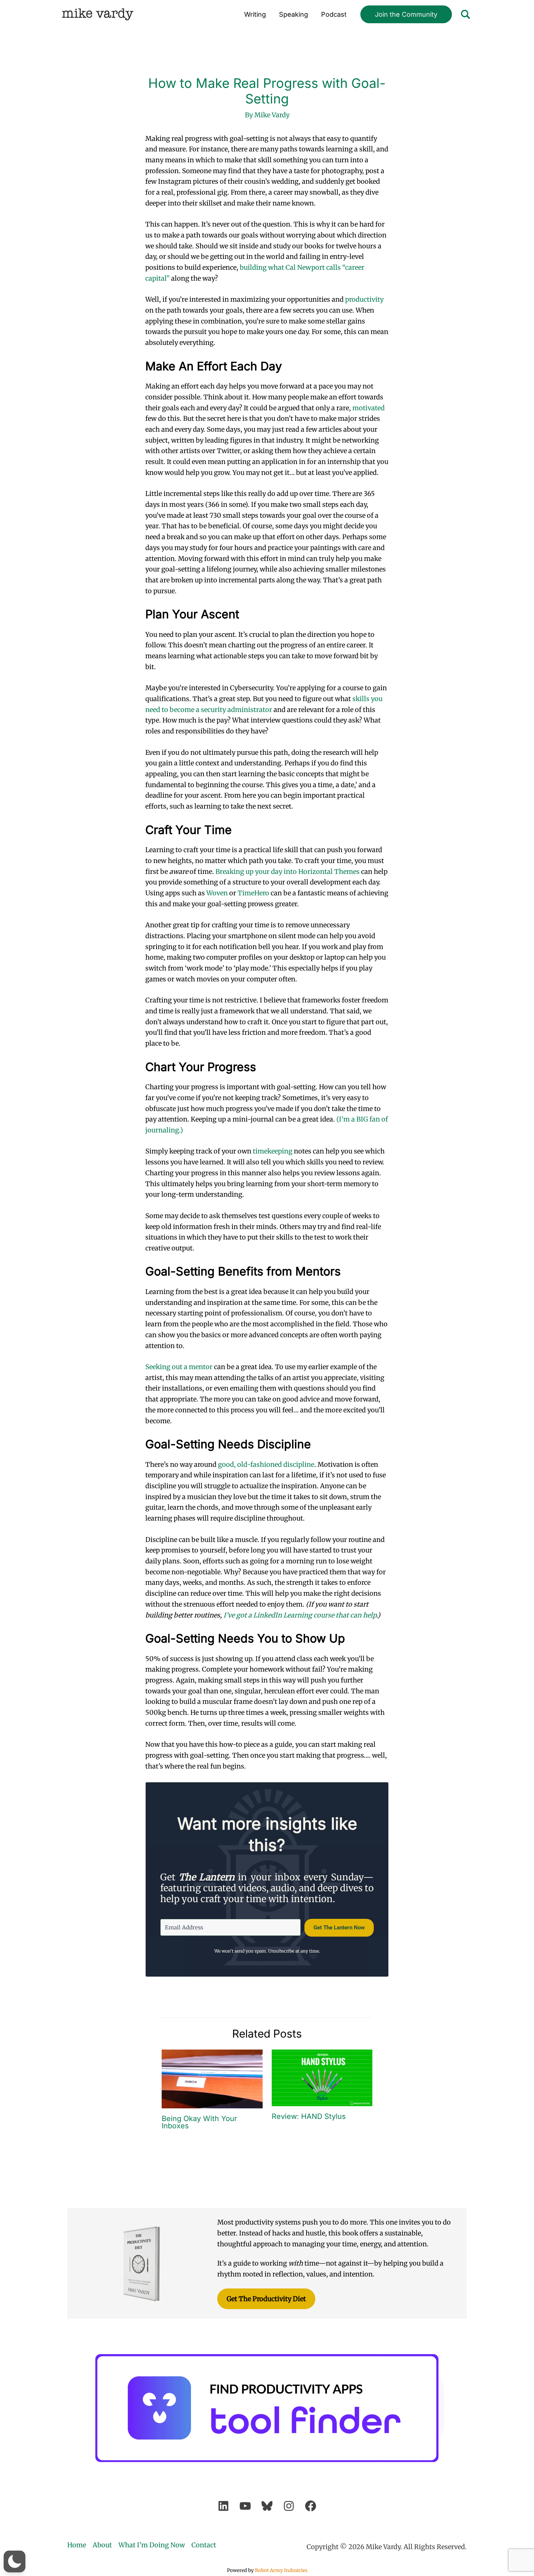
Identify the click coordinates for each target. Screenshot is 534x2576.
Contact (204, 2545)
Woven (218, 893)
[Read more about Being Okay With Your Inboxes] (212, 2078)
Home (77, 2545)
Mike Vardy (98, 14)
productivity (364, 299)
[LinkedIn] (223, 2506)
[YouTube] (245, 2506)
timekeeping (273, 1151)
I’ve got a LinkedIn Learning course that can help (300, 1615)
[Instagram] (289, 2506)
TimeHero (253, 893)
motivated (369, 408)
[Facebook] (311, 2506)
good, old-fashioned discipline (266, 1464)
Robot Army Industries (281, 2570)
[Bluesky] (267, 2506)
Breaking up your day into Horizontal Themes (288, 872)
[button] (406, 15)
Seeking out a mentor (179, 1367)
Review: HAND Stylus (309, 2116)
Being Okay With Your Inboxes (199, 2122)
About (102, 2545)
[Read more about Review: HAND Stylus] (322, 2077)
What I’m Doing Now (152, 2545)
